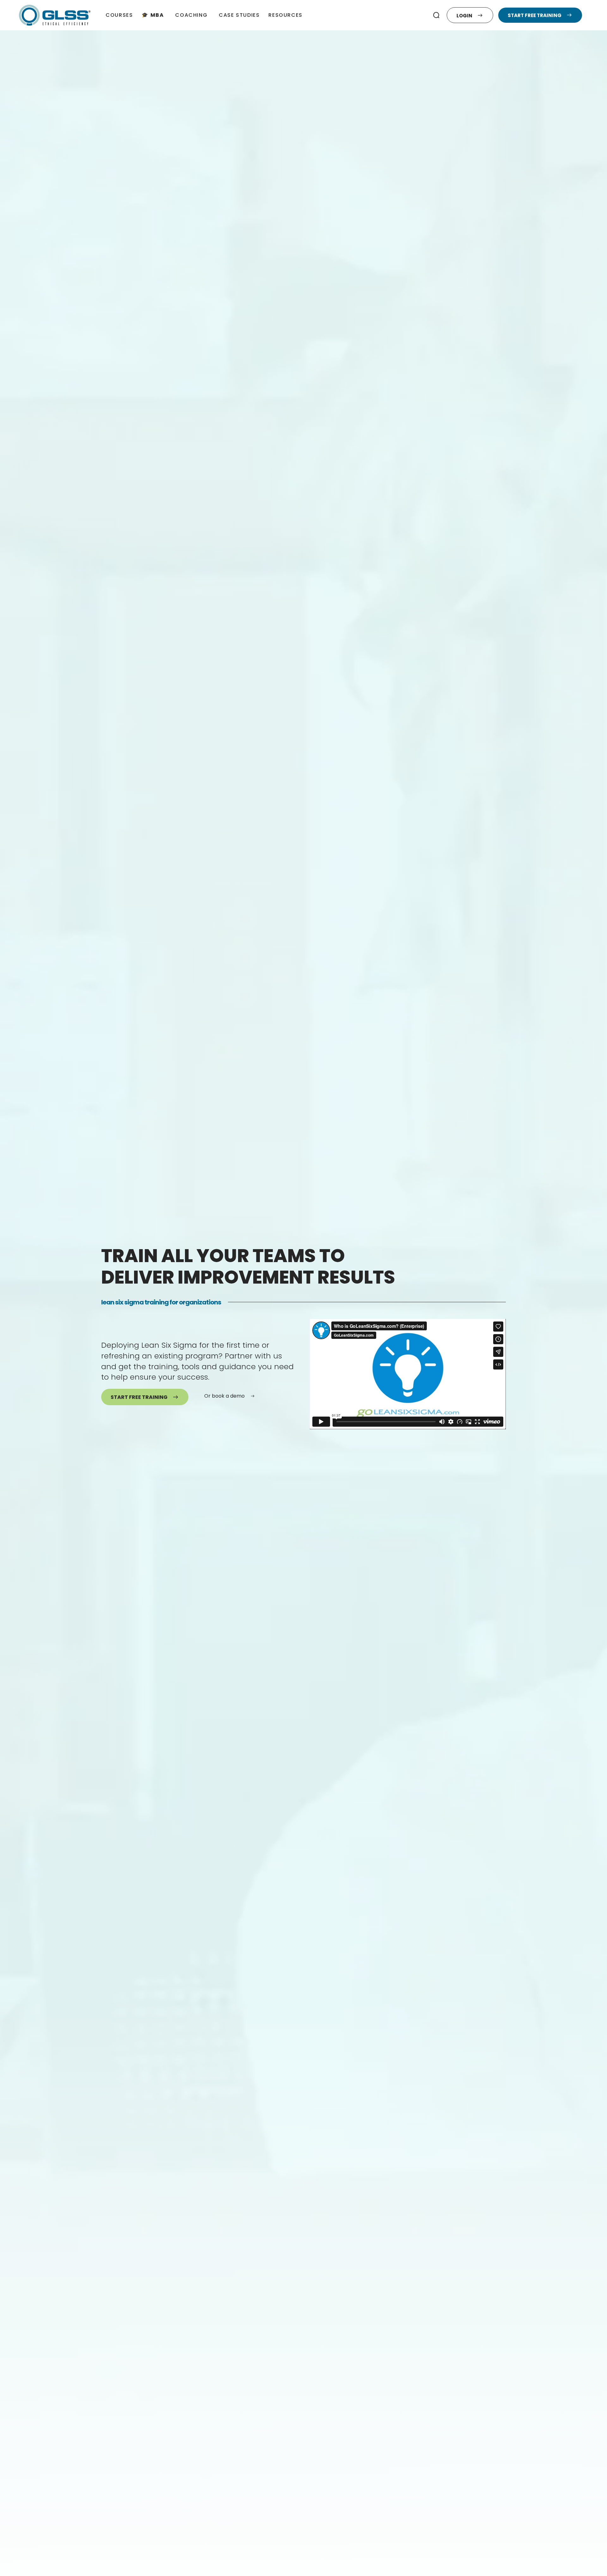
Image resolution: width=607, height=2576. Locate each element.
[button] (436, 15)
